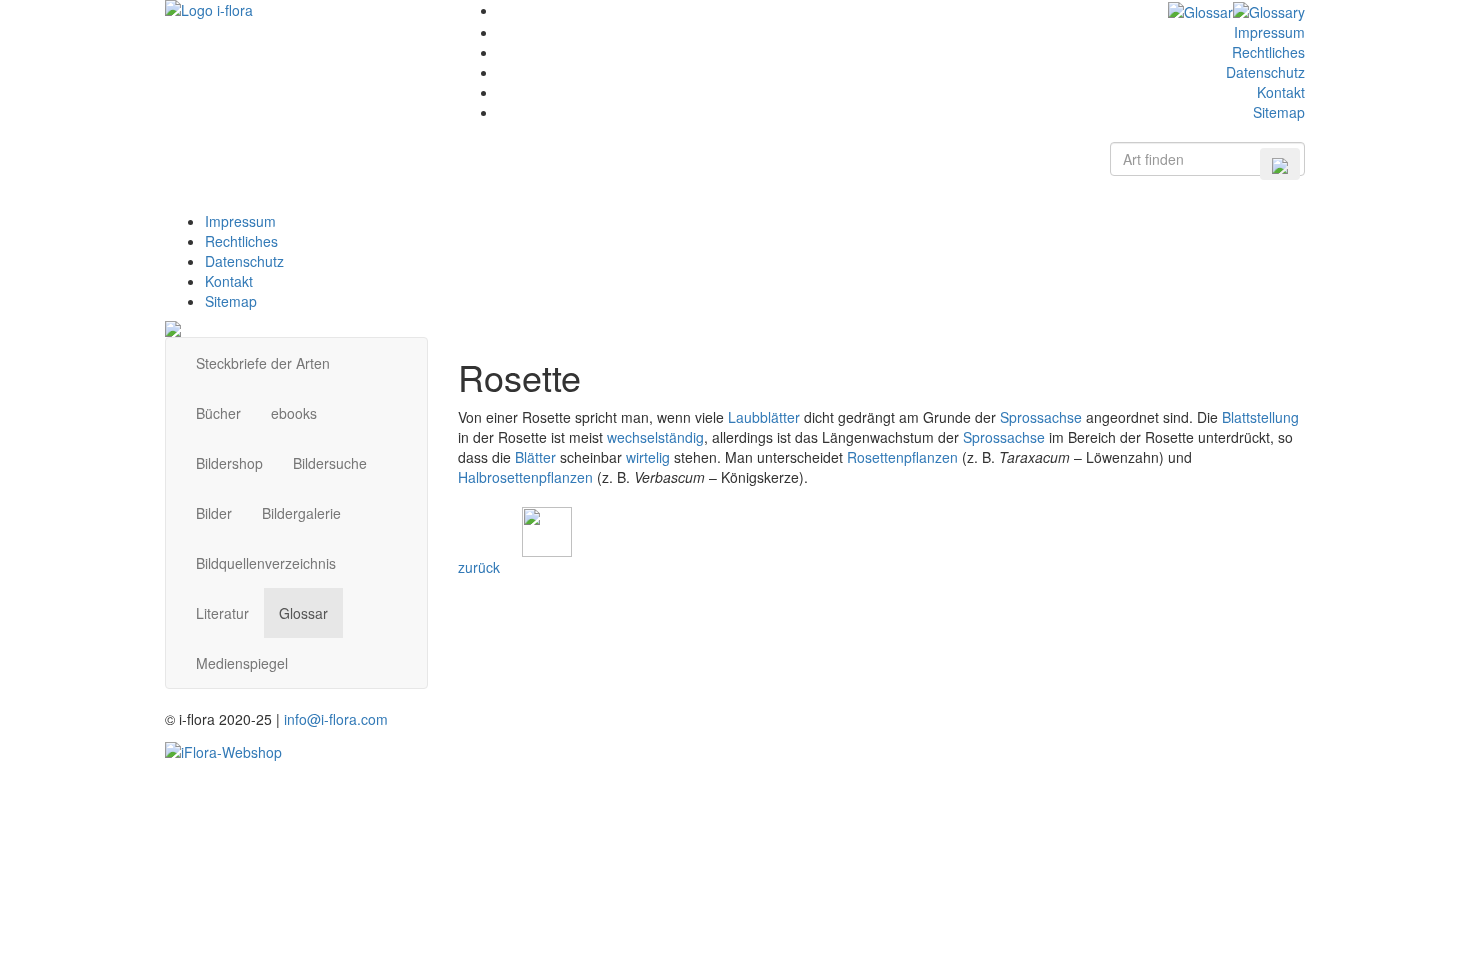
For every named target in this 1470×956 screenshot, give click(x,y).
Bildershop (229, 463)
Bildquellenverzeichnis (266, 563)
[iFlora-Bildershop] (223, 749)
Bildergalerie (301, 513)
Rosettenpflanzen (902, 457)
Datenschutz (1265, 72)
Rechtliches (1268, 52)
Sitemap (1279, 112)
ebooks (294, 413)
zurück (479, 567)
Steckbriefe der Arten (263, 363)
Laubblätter (764, 417)
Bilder (214, 513)
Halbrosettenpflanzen (525, 477)
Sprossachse (1041, 417)
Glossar (303, 613)
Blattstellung (1260, 417)
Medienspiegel (242, 663)
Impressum (1269, 32)
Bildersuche (330, 463)
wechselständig (655, 437)
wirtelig (648, 457)
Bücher (218, 413)
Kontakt (1281, 92)
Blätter (535, 457)
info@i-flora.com (336, 719)
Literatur (222, 613)
